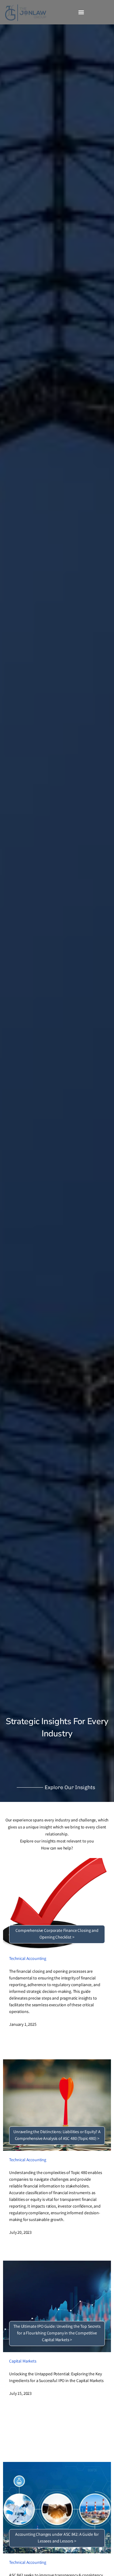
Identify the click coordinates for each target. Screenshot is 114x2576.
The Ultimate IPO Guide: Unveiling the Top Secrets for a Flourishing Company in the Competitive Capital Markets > (57, 2334)
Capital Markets (23, 2362)
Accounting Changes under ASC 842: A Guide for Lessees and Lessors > (57, 2538)
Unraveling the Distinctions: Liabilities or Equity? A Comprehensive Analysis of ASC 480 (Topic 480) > (57, 2136)
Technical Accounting (28, 1959)
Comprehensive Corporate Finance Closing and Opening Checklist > (57, 1934)
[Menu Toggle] (81, 12)
